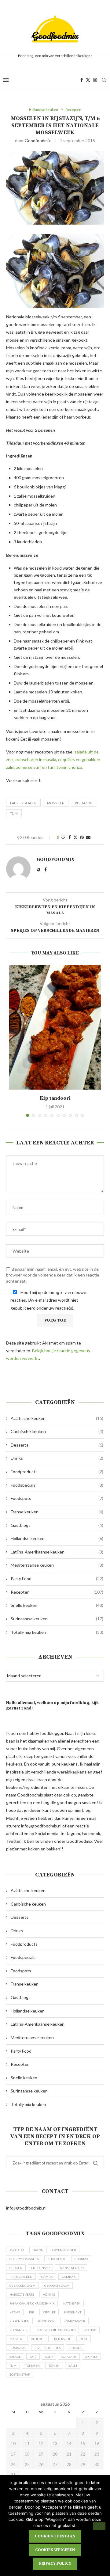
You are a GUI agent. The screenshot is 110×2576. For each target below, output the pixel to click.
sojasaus (69, 2357)
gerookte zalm (57, 2286)
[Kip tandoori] (55, 1027)
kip (31, 2312)
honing (49, 2294)
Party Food (57, 1578)
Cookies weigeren (55, 2550)
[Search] (104, 80)
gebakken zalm (22, 2286)
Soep (49, 2357)
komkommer (74, 2321)
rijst (84, 2339)
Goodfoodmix (38, 140)
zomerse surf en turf (35, 767)
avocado (17, 2250)
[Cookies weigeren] (99, 2526)
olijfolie (38, 2339)
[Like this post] (63, 837)
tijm (14, 813)
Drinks (57, 1458)
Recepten (57, 1592)
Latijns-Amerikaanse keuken (57, 1552)
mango (90, 2330)
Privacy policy (55, 2563)
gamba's (69, 2277)
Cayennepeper (64, 2250)
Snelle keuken (57, 1605)
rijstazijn (84, 803)
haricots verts (22, 2294)
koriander (18, 2330)
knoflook (46, 2321)
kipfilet (49, 2312)
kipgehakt (73, 2312)
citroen (16, 2268)
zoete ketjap (20, 2374)
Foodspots (57, 1498)
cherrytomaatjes (24, 2259)
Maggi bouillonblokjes (56, 2330)
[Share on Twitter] (75, 837)
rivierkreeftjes (48, 2348)
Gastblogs (57, 1525)
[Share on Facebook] (70, 837)
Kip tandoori (55, 1098)
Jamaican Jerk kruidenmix (32, 2303)
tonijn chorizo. (70, 767)
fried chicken (21, 2277)
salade (15, 2357)
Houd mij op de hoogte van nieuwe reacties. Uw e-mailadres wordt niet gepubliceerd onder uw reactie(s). (48, 1300)
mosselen (56, 803)
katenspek (72, 2303)
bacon (38, 2250)
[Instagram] (95, 80)
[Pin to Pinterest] (82, 837)
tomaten (33, 2365)
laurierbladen (23, 803)
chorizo (81, 2259)
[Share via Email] (88, 837)
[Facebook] (82, 80)
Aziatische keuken (57, 1418)
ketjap (15, 2312)
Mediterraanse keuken (57, 1565)
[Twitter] (88, 80)
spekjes (91, 2357)
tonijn (54, 2365)
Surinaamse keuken (57, 1619)
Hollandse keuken (57, 1538)
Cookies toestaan (55, 2536)
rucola (75, 2348)
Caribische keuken (57, 1431)
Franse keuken (57, 1512)
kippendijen (19, 2321)
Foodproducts (57, 1472)
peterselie (62, 2339)
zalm (73, 2365)
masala (16, 2339)
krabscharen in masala (35, 759)
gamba (47, 2277)
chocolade (57, 2259)
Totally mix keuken (57, 1632)
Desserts (57, 1445)
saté (33, 2357)
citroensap (40, 2268)
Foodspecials (57, 1485)
